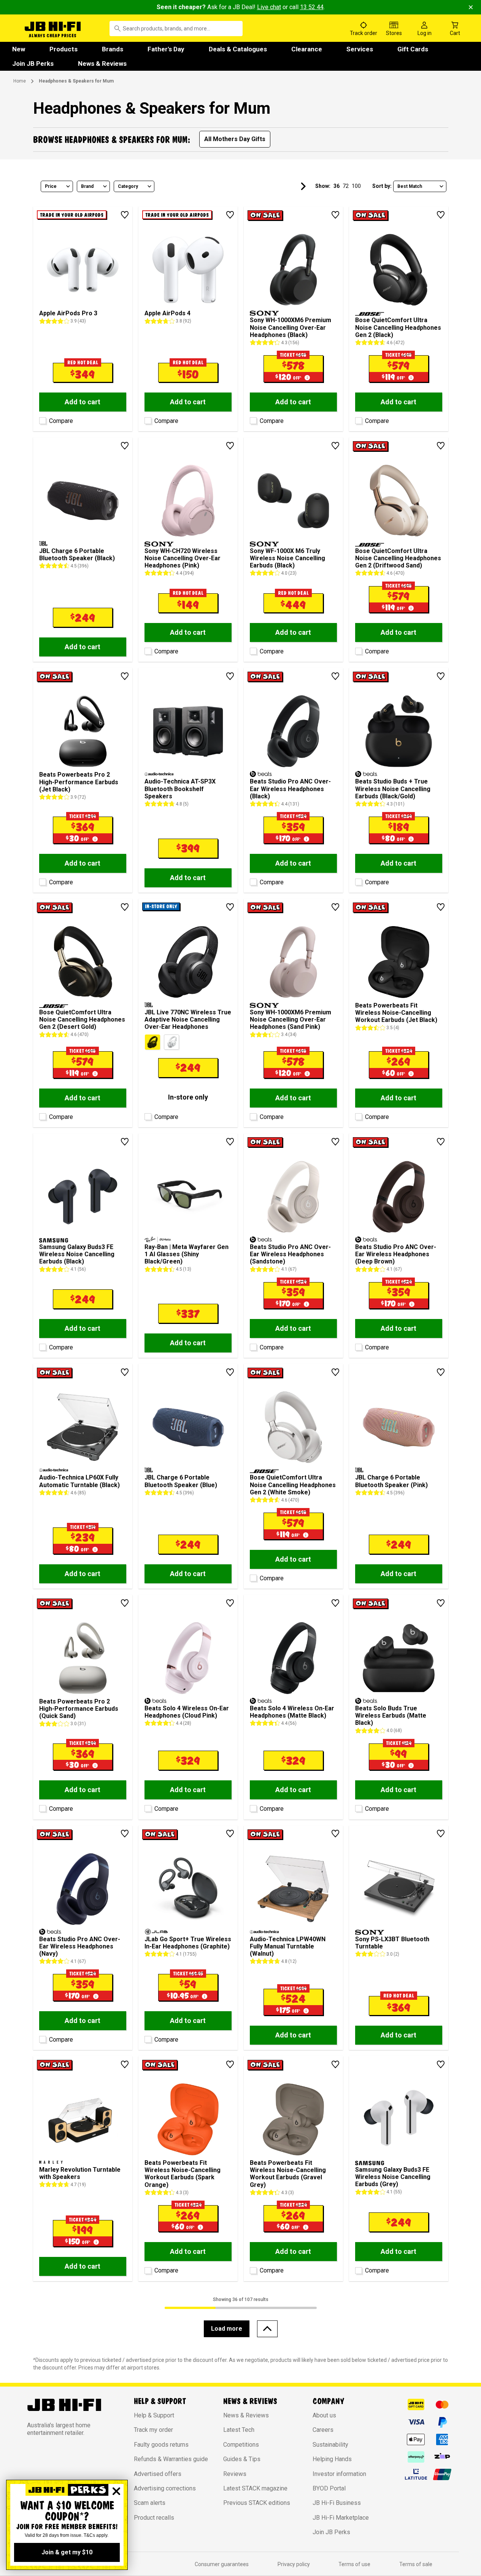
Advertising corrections (165, 2488)
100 (356, 186)
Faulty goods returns (161, 2445)
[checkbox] (42, 419)
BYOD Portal (329, 2488)
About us (324, 2415)
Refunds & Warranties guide (171, 2459)
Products (63, 49)
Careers (323, 2430)
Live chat (269, 7)
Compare (61, 421)
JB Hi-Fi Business (337, 2503)
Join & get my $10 (67, 2552)
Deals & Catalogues (238, 49)
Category (128, 186)
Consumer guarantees (222, 2564)
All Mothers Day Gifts (235, 139)
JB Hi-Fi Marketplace (341, 2518)
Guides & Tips (242, 2459)
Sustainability (330, 2445)
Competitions (241, 2445)
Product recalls (154, 2518)
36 (337, 186)
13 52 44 (312, 7)
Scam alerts (150, 2503)
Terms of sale (416, 2564)
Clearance (307, 49)
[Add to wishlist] (125, 215)
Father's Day (166, 49)
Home (20, 81)
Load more (227, 2329)
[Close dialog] (116, 2491)
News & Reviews (102, 64)
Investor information (339, 2474)
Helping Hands (332, 2459)
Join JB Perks (33, 64)
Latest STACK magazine (255, 2488)
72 (346, 186)
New (19, 49)
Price (51, 186)
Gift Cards (413, 49)
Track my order (153, 2430)
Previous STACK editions (257, 2503)
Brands (113, 49)
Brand (87, 186)
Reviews (235, 2474)
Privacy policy (294, 2564)
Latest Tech (239, 2430)
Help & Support (154, 2415)
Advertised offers (158, 2474)
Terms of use (354, 2564)
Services (360, 49)
